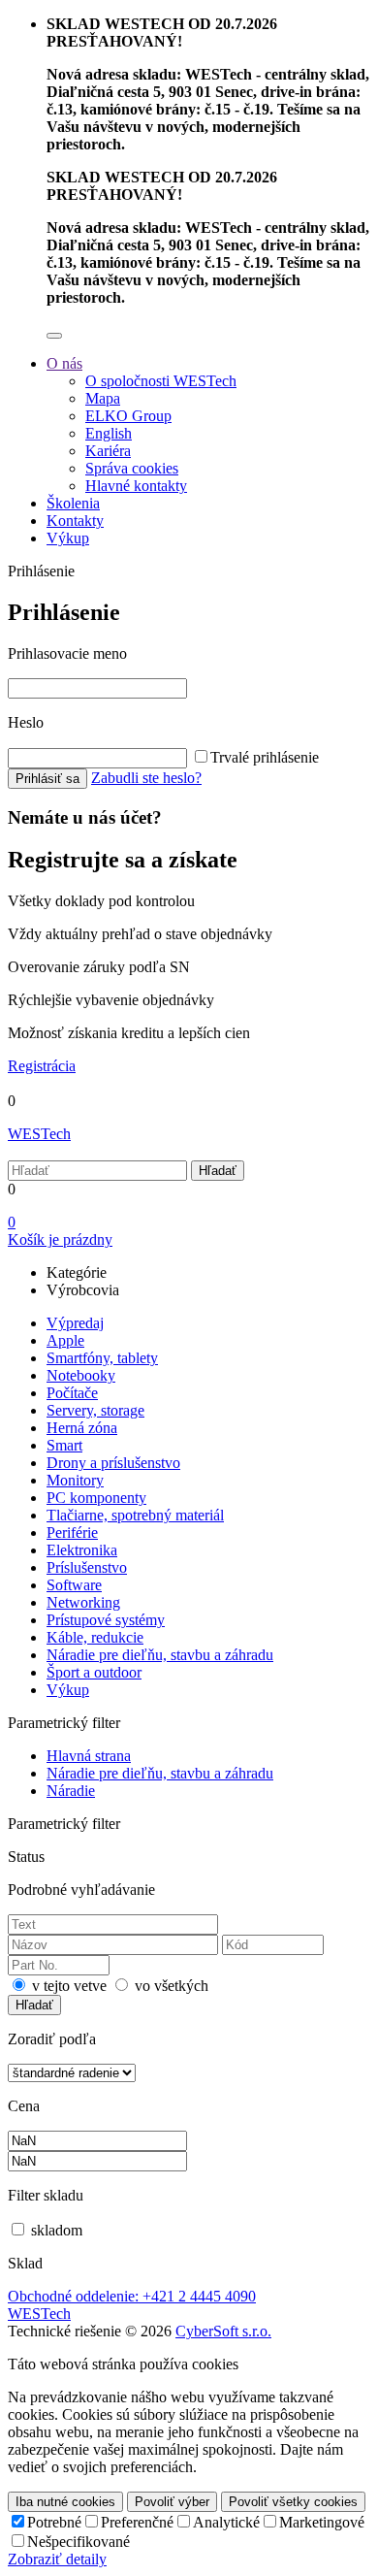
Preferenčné (137, 2522)
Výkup (68, 1690)
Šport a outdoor (94, 1672)
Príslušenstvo (87, 1567)
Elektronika (82, 1550)
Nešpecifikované (79, 2542)
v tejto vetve (69, 1986)
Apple (65, 1340)
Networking (83, 1602)
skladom (57, 2230)
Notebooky (81, 1375)
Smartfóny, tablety (102, 1358)
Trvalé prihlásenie (265, 757)
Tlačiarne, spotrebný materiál (135, 1515)
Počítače (72, 1393)
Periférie (72, 1533)
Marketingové (322, 2522)
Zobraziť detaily (57, 2559)
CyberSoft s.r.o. (223, 2331)
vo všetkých (172, 1986)
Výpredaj (75, 1323)
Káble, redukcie (95, 1637)
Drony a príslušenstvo (113, 1463)
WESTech (39, 1134)
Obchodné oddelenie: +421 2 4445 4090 (132, 2296)
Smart (64, 1445)
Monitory (75, 1480)
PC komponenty (96, 1498)
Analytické (226, 2522)
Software (74, 1585)
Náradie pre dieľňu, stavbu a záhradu (160, 1655)
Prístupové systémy (106, 1620)
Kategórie (77, 1272)
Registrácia (42, 1066)
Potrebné (54, 2522)
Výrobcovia (83, 1290)
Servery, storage (95, 1410)
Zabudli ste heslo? (146, 778)
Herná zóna (82, 1428)
